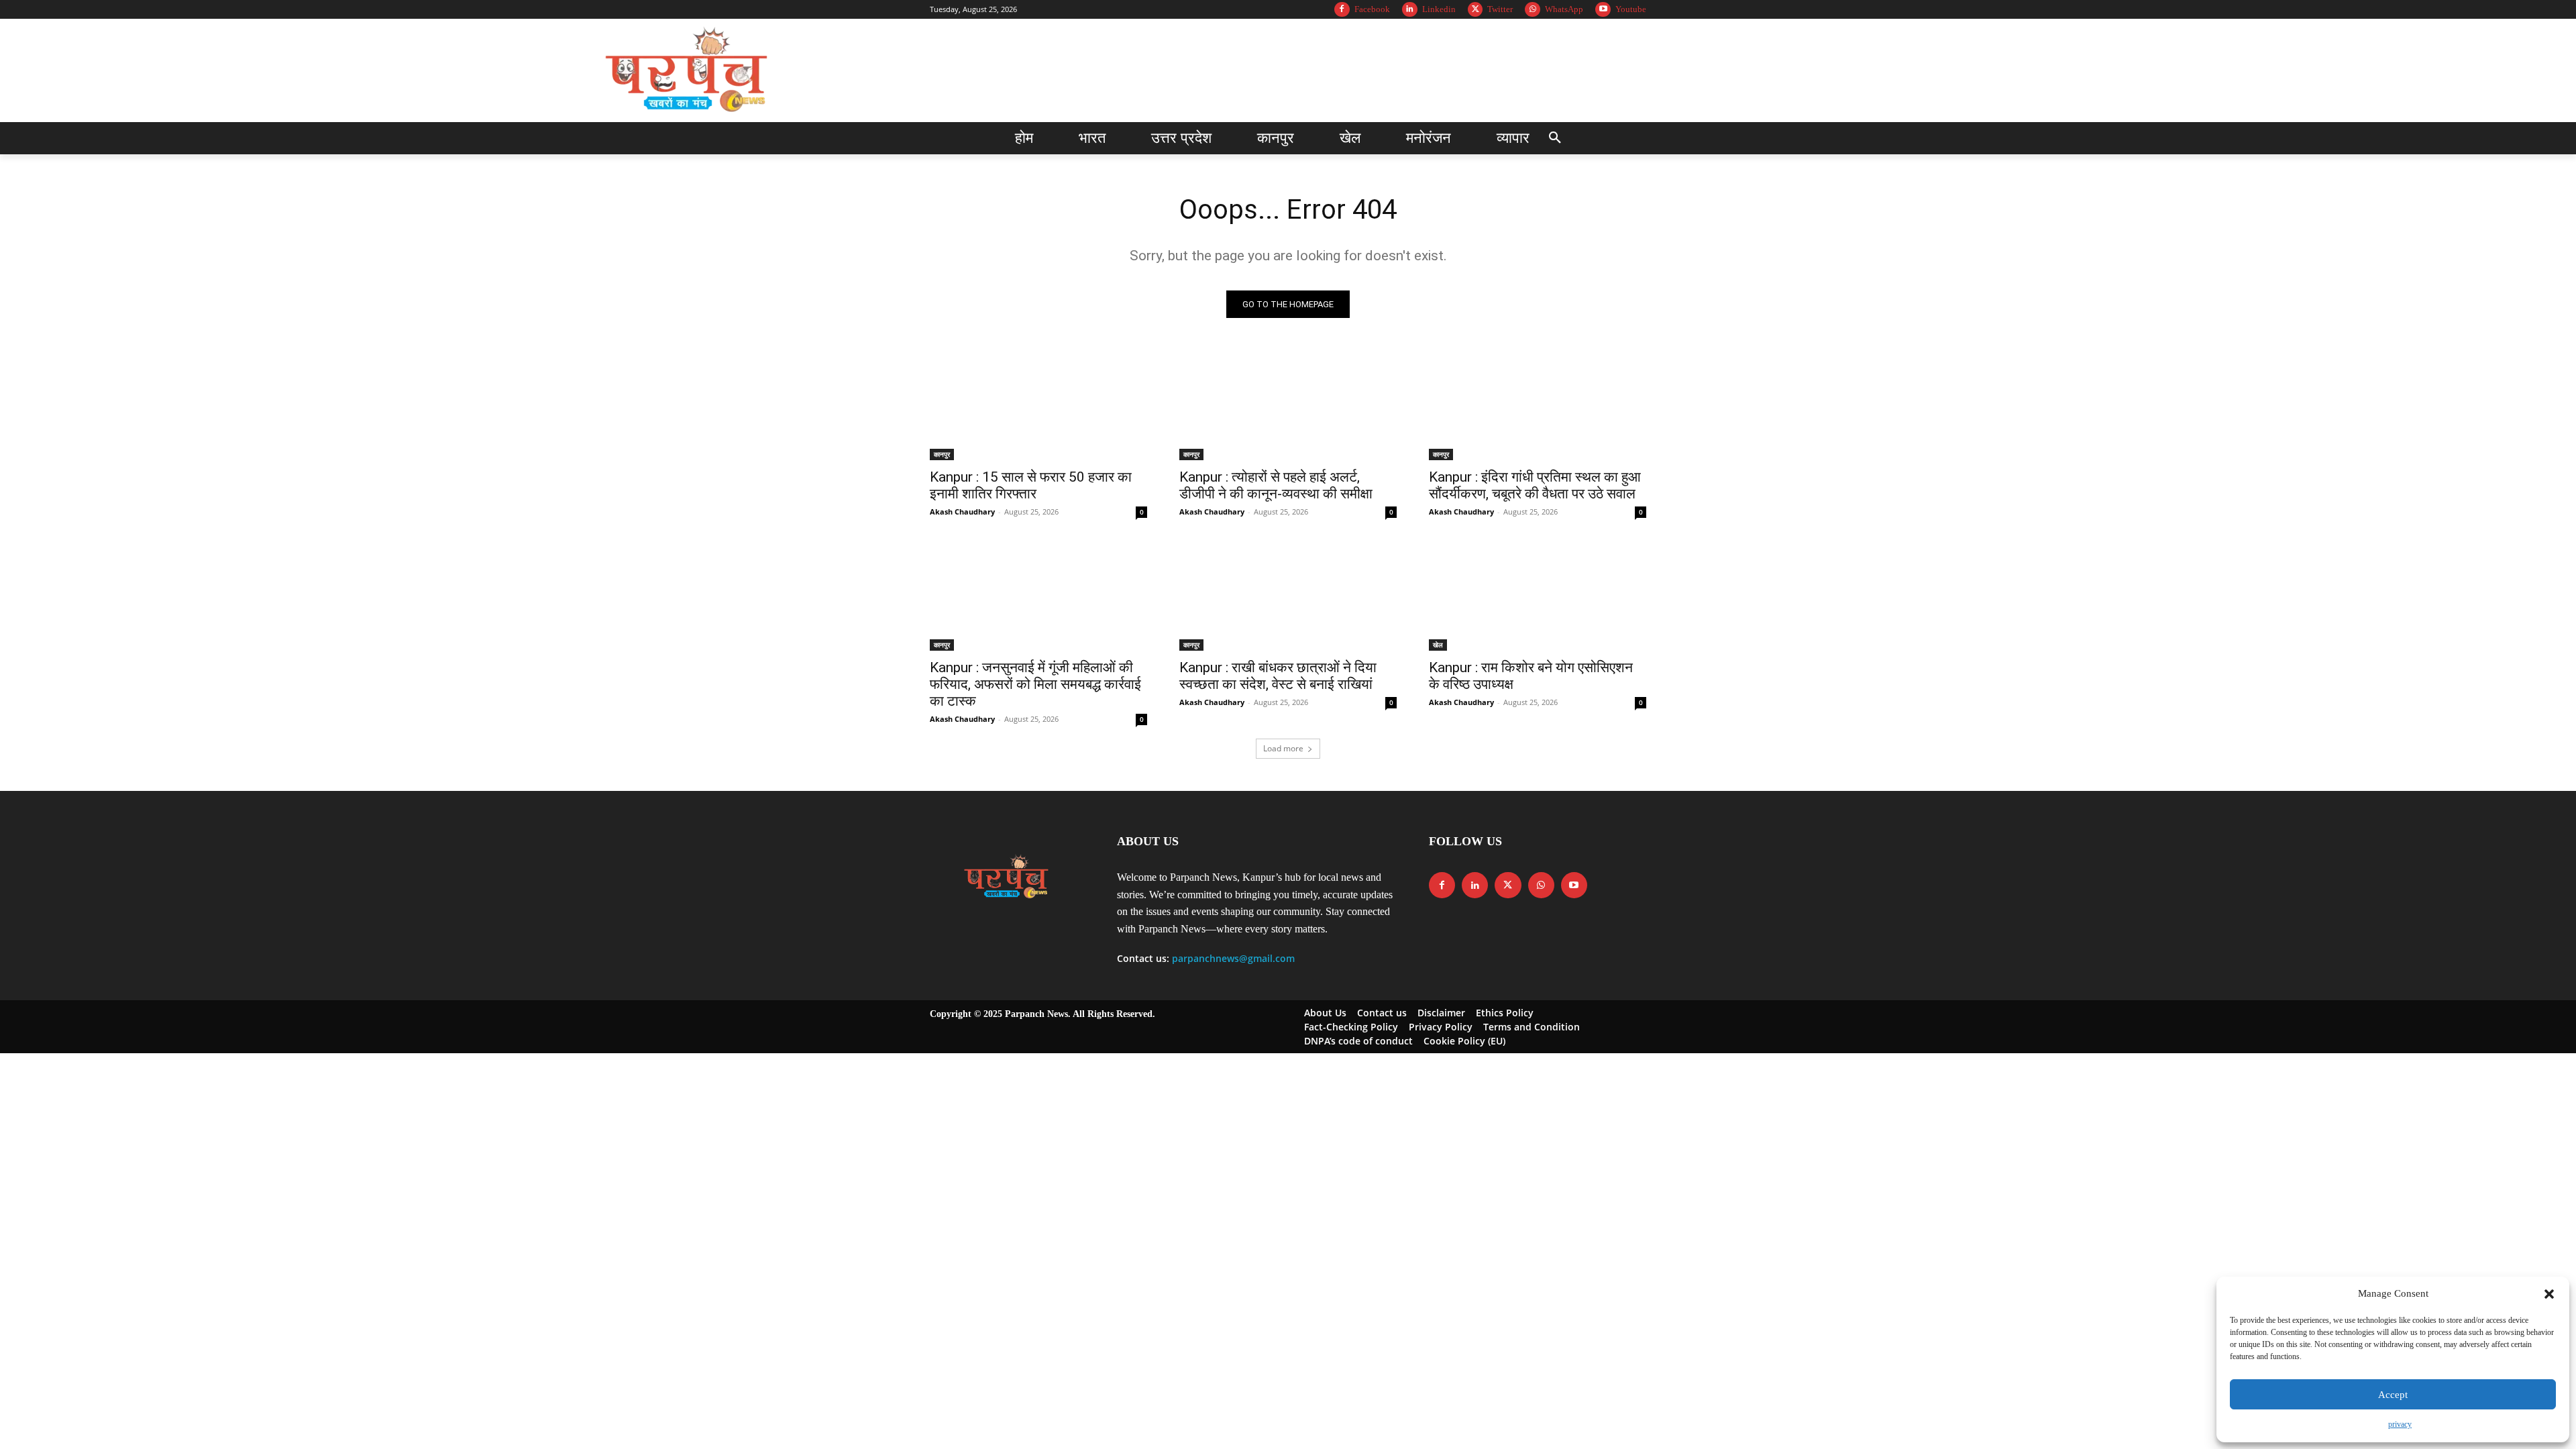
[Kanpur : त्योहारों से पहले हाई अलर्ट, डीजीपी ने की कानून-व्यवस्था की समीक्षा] (1288, 406)
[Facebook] (1342, 10)
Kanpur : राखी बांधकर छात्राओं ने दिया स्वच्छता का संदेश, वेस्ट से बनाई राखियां (1278, 676)
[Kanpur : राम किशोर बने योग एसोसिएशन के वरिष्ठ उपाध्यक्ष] (1538, 596)
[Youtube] (1603, 10)
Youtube (1631, 9)
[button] (2549, 1294)
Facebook (1372, 9)
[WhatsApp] (1533, 10)
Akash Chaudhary (962, 512)
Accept (2393, 1395)
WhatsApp (1564, 9)
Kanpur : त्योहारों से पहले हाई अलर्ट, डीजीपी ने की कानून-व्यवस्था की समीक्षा (1276, 485)
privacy (2400, 1424)
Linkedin (1439, 9)
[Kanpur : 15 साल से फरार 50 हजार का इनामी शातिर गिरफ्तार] (1038, 406)
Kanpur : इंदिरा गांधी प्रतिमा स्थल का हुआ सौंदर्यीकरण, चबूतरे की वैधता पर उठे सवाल (1535, 485)
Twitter (1500, 9)
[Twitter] (1475, 10)
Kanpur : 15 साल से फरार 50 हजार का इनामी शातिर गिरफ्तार (1031, 485)
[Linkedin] (1410, 10)
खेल (1438, 645)
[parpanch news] (689, 70)
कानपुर (942, 454)
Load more (1283, 748)
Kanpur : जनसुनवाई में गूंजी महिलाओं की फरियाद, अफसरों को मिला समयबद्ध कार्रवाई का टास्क (1035, 684)
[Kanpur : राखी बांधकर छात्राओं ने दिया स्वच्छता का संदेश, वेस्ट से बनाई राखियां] (1288, 596)
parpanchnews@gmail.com (1233, 958)
